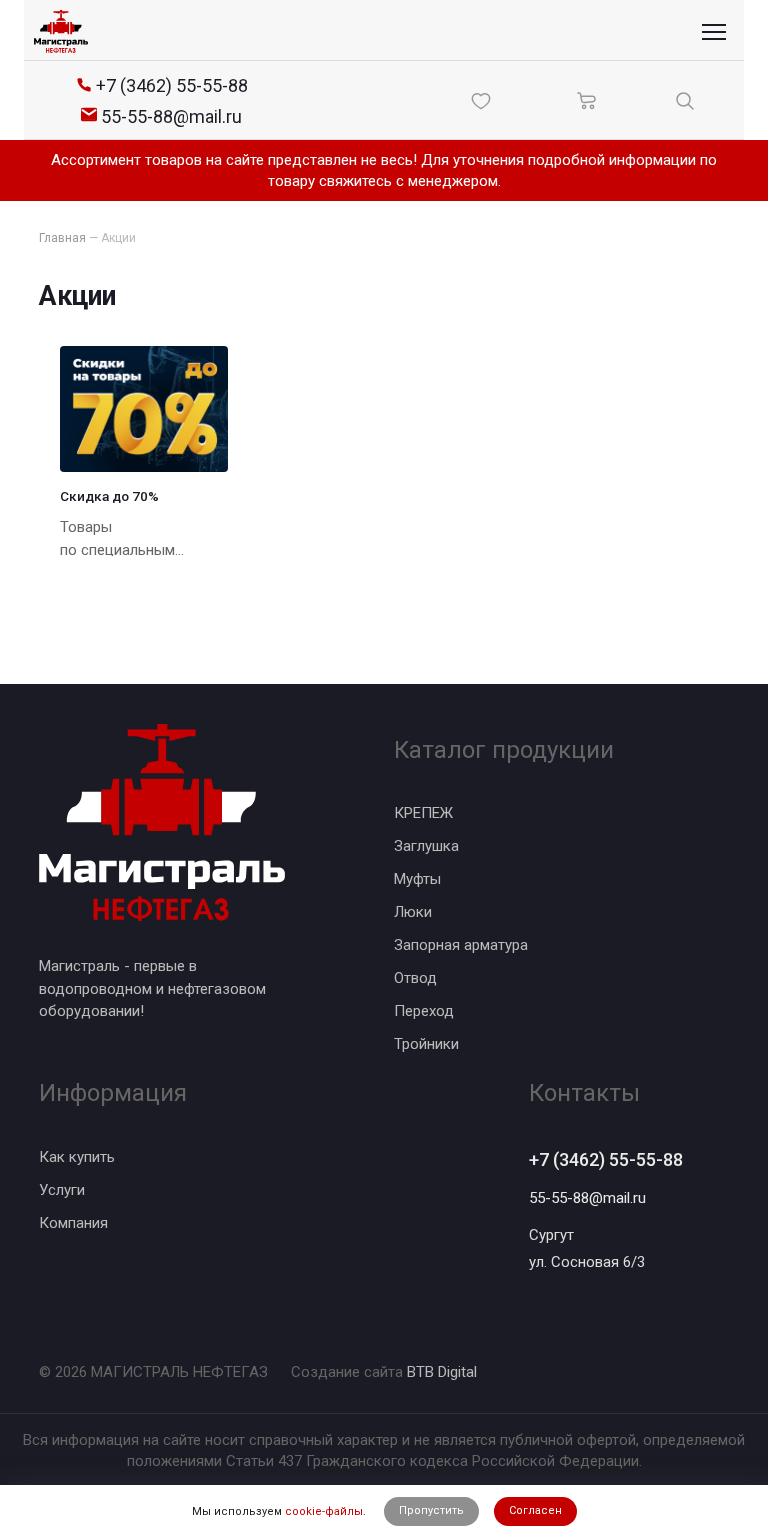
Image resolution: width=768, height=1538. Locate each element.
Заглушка (426, 846)
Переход (424, 1011)
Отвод (415, 978)
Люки (413, 912)
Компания (73, 1223)
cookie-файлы (324, 1511)
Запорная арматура (461, 945)
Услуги (62, 1190)
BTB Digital (442, 1372)
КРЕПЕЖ (423, 813)
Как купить (77, 1157)
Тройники (426, 1044)
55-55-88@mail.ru (587, 1198)
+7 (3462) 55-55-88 (606, 1159)
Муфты (417, 879)
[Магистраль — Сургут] (61, 31)
